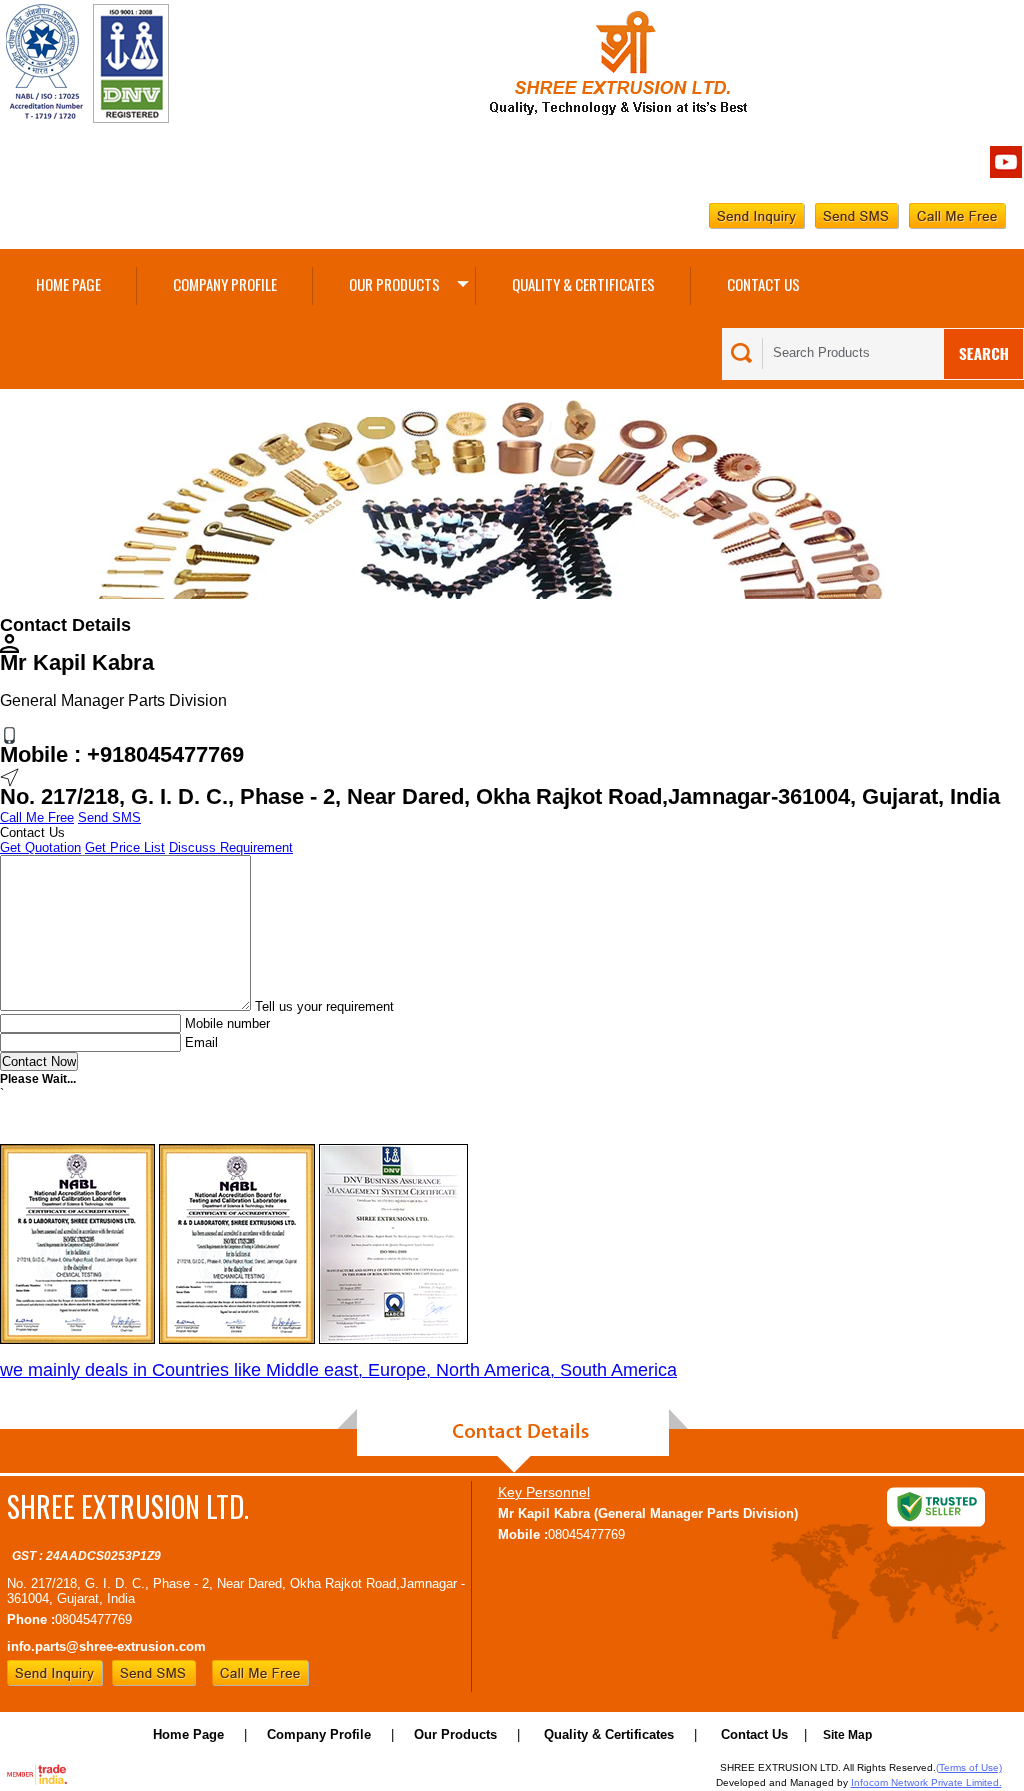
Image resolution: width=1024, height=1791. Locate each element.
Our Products (394, 284)
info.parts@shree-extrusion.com (106, 1646)
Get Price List (125, 847)
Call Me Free (37, 817)
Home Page (68, 284)
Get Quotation (40, 847)
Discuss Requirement (231, 847)
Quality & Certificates (583, 284)
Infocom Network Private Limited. (926, 1782)
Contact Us (763, 284)
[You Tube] (1006, 173)
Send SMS (109, 817)
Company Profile (225, 284)
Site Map (847, 1735)
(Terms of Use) (969, 1767)
